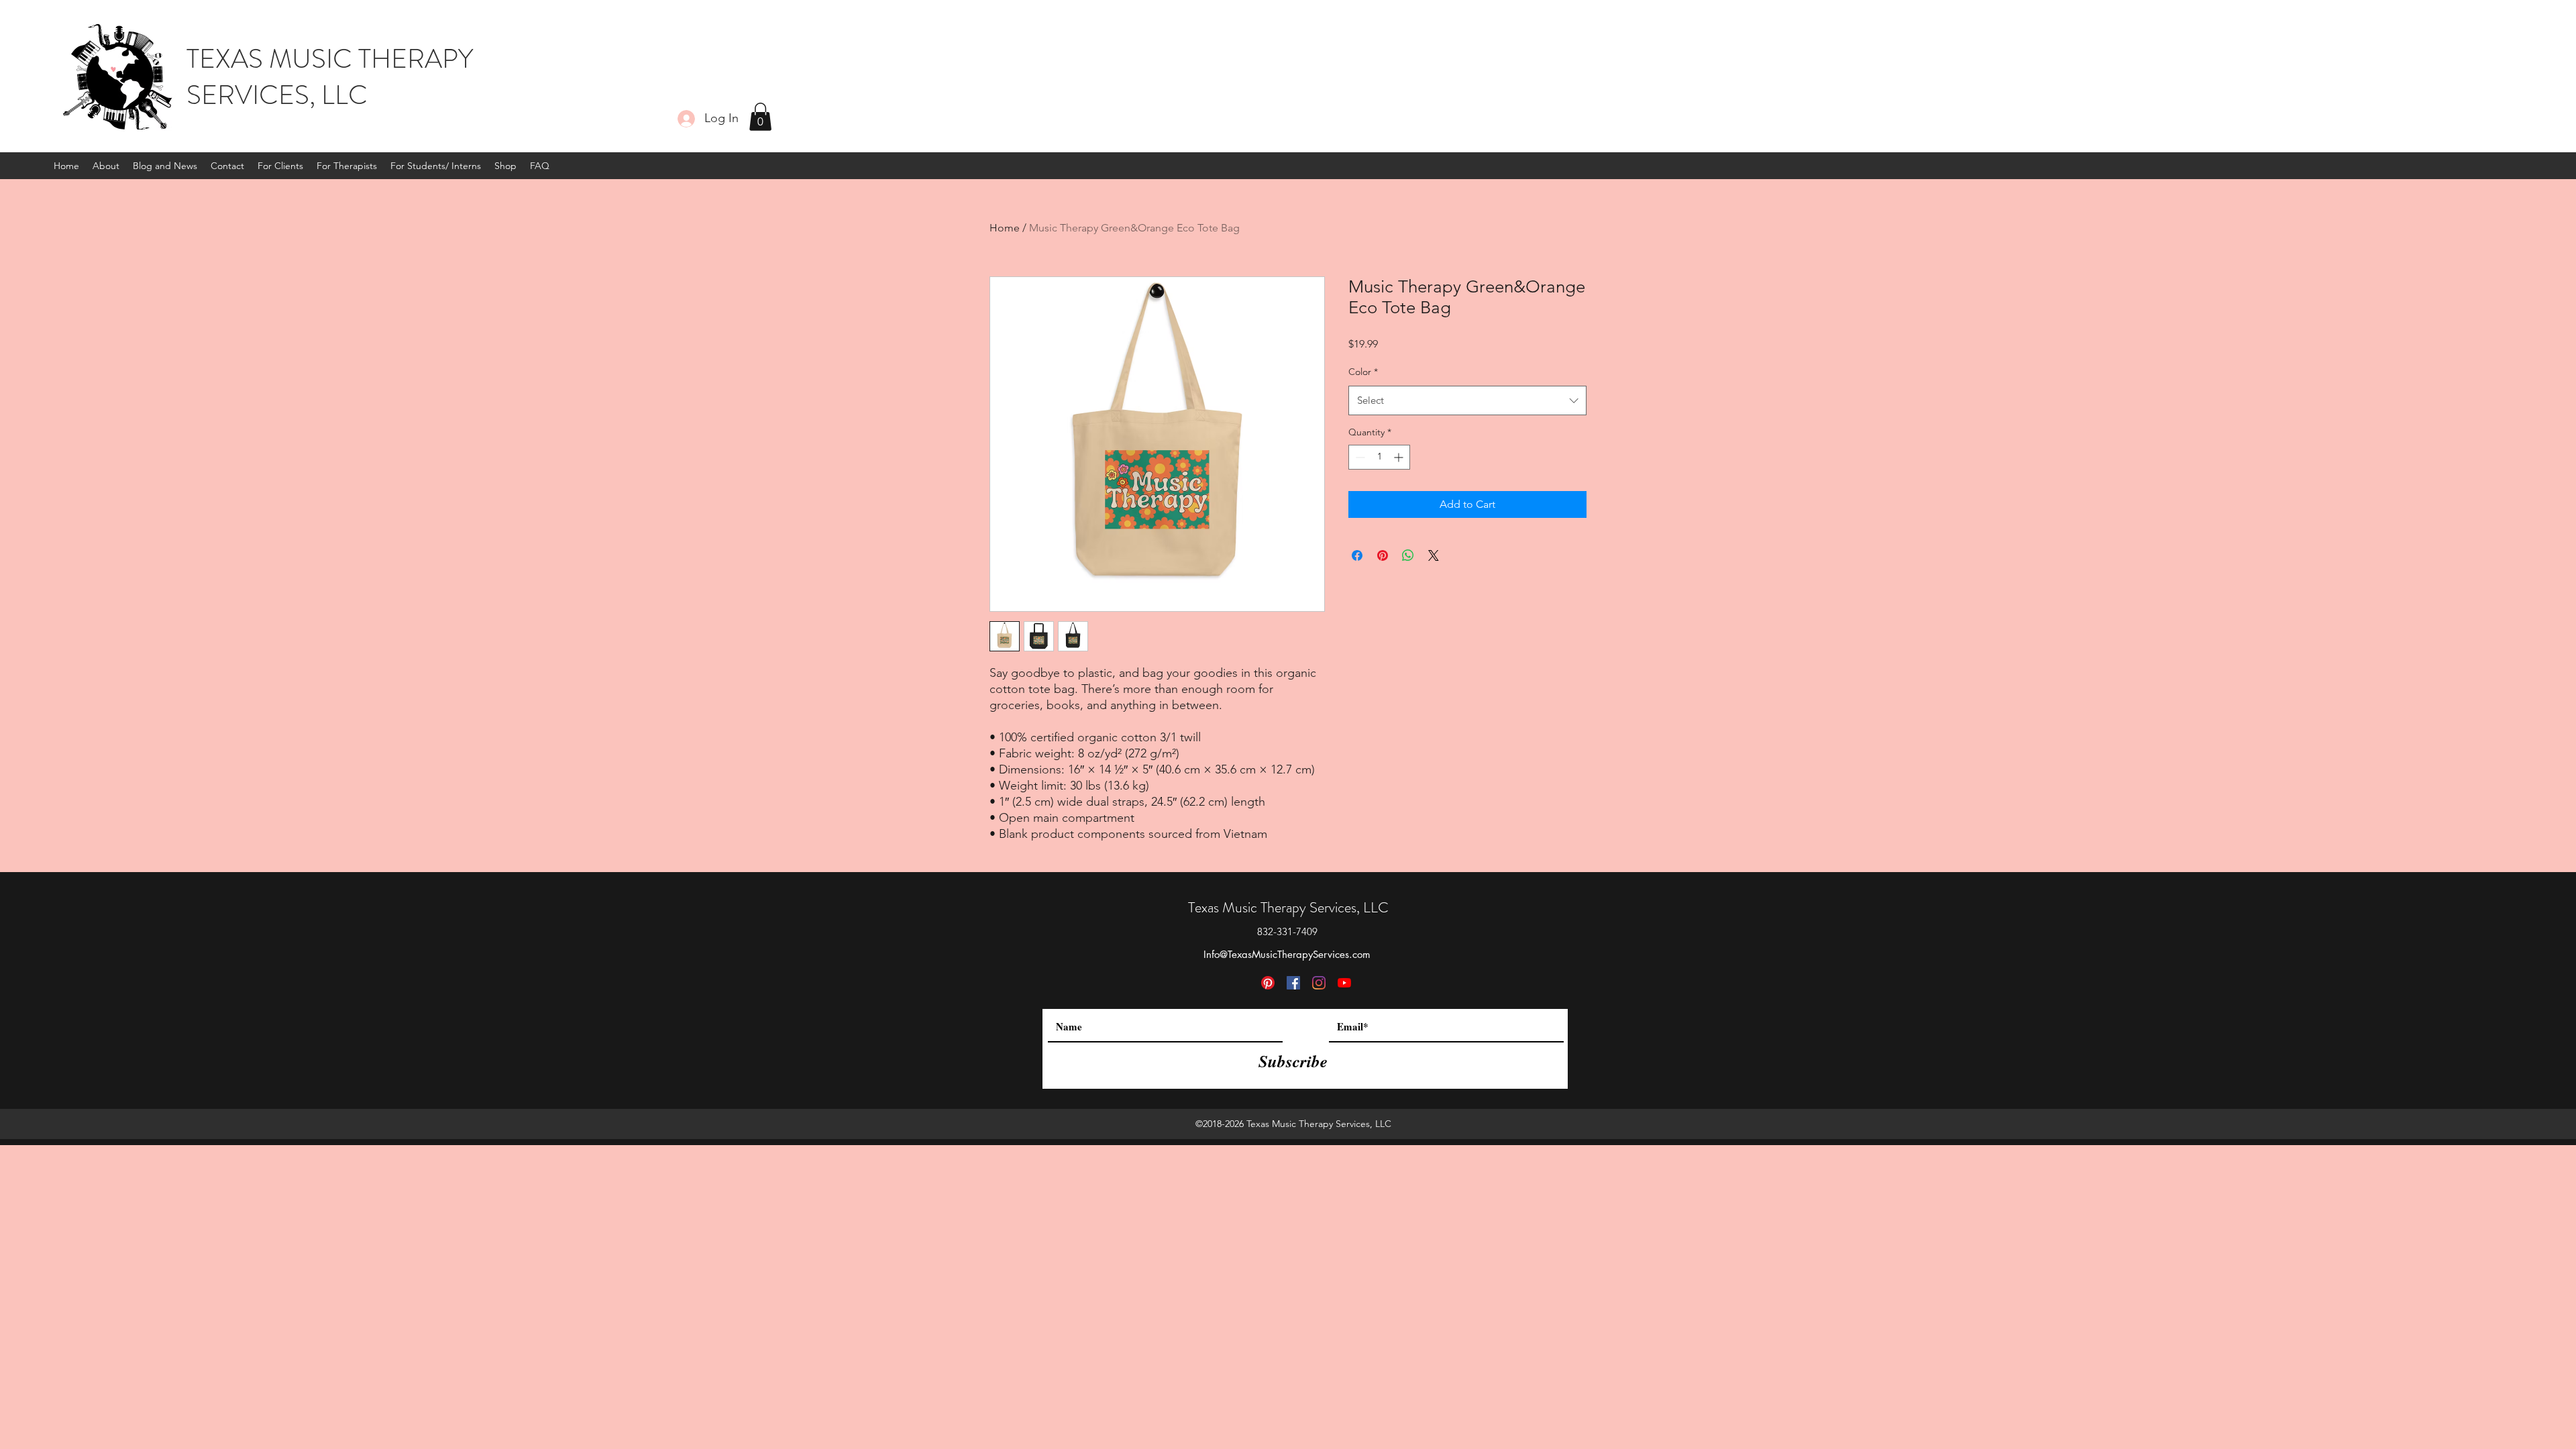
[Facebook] (1293, 983)
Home (1005, 228)
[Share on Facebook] (1357, 555)
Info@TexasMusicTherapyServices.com (1287, 954)
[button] (760, 117)
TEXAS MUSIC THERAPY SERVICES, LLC (330, 77)
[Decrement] (1359, 457)
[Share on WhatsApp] (1408, 555)
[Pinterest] (1268, 983)
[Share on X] (1434, 555)
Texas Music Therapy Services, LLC (1288, 907)
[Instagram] (1319, 983)
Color (1363, 372)
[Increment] (1400, 457)
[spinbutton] (1379, 457)
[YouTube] (1344, 983)
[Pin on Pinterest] (1383, 555)
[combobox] (1467, 400)
